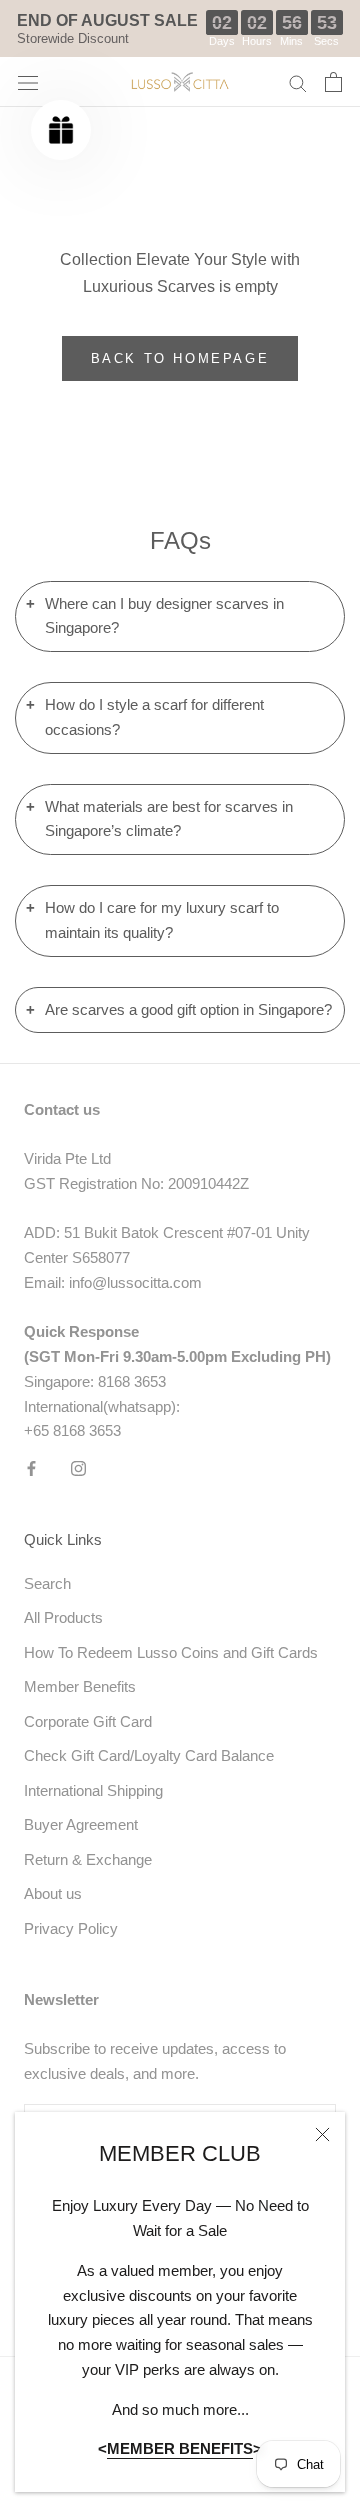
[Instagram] (78, 1467)
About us (53, 1893)
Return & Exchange (88, 1859)
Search (47, 1583)
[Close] (322, 2134)
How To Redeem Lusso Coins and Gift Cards (171, 1652)
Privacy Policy (71, 1928)
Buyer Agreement (81, 1824)
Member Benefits (80, 1686)
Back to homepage (180, 358)
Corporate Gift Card (88, 1721)
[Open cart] (333, 82)
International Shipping (93, 1790)
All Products (63, 1617)
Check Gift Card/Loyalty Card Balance (149, 1755)
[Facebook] (31, 1467)
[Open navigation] (28, 82)
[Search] (298, 83)
